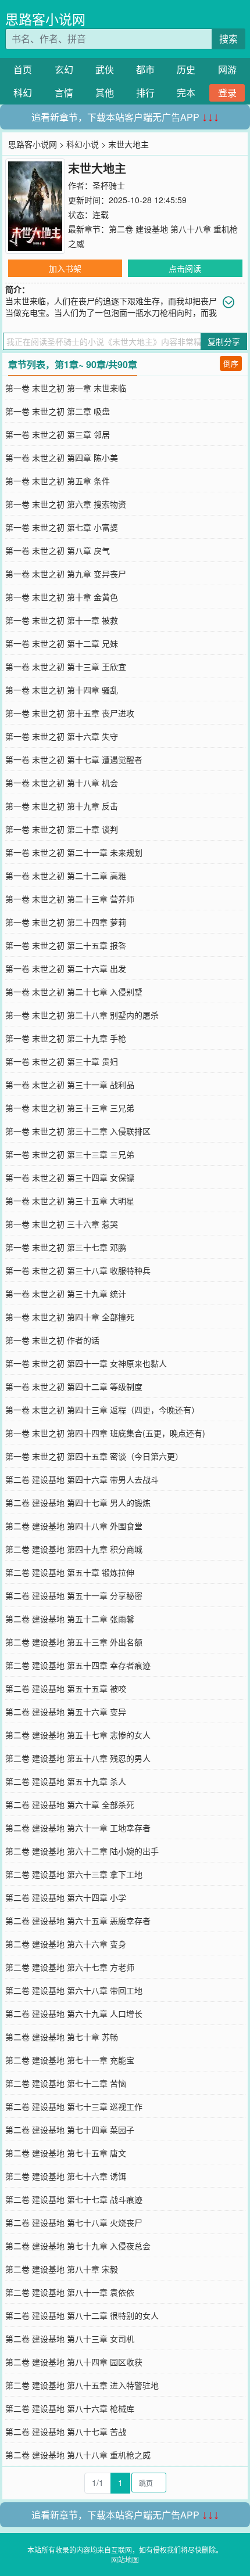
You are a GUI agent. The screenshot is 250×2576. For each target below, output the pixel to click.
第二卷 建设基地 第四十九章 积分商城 (74, 1549)
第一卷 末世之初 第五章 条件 (58, 481)
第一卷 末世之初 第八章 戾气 (58, 550)
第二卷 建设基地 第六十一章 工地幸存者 (78, 1828)
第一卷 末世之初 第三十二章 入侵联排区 (78, 1131)
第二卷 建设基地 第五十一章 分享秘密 (74, 1595)
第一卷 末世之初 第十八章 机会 (62, 783)
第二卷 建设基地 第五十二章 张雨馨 (70, 1619)
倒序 (231, 363)
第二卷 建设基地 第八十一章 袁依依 (70, 2292)
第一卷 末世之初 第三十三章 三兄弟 (70, 1108)
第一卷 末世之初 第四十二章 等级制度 (74, 1386)
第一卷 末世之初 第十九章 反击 (62, 806)
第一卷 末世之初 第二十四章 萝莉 (66, 922)
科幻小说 (83, 144)
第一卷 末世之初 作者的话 (52, 1340)
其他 (105, 93)
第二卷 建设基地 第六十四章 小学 (66, 1897)
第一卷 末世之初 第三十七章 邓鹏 (66, 1247)
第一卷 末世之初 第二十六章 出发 (66, 968)
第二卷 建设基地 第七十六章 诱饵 (66, 2176)
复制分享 (224, 341)
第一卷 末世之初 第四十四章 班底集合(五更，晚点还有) (105, 1433)
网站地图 (125, 2559)
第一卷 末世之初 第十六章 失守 (62, 736)
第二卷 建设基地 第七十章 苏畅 (62, 2037)
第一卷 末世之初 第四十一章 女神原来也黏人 (86, 1363)
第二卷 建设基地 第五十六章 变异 (66, 1712)
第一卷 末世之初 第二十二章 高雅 (66, 876)
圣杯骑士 (109, 185)
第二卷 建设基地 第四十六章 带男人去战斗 (82, 1479)
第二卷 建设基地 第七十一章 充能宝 (70, 2060)
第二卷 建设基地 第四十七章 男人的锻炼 (78, 1503)
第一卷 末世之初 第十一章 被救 (62, 620)
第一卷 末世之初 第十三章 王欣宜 (66, 666)
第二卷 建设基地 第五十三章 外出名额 (74, 1642)
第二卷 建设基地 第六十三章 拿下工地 (74, 1874)
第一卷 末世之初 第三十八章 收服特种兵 (78, 1270)
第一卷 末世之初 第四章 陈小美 (62, 457)
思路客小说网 (45, 19)
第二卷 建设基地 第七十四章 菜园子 (70, 2130)
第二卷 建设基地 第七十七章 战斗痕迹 (74, 2199)
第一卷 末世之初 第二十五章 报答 (66, 945)
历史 (186, 69)
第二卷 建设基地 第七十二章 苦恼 (66, 2083)
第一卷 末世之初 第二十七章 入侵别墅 (74, 992)
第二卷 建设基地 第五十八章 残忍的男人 (78, 1758)
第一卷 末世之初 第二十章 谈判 (62, 829)
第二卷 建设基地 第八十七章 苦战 (66, 2431)
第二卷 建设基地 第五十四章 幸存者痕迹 (78, 1665)
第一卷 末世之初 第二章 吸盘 (58, 411)
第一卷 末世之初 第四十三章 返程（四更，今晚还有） (102, 1410)
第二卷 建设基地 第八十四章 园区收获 (74, 2362)
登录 (227, 93)
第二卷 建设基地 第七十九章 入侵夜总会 (78, 2246)
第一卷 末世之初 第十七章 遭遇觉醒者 (74, 759)
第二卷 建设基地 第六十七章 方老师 (70, 1967)
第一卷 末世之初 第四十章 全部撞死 (70, 1317)
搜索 (228, 39)
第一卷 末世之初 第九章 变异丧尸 (66, 574)
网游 (227, 69)
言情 (64, 93)
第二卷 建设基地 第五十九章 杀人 (66, 1781)
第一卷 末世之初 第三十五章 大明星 (70, 1201)
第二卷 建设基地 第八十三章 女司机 (70, 2339)
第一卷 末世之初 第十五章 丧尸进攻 (70, 713)
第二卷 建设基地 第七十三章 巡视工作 (74, 2106)
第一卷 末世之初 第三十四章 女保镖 (70, 1177)
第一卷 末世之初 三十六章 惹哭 (62, 1224)
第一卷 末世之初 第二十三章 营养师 (70, 899)
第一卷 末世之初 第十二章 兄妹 (62, 643)
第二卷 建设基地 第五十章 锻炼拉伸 (70, 1572)
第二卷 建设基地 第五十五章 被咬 (66, 1688)
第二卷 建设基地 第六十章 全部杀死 (70, 1804)
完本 (186, 93)
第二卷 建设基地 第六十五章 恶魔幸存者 (78, 1921)
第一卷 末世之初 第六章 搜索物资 (66, 504)
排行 (145, 93)
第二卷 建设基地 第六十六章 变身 (66, 1944)
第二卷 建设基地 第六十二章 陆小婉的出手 (82, 1851)
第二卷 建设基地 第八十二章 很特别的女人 (82, 2315)
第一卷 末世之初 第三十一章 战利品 (70, 1085)
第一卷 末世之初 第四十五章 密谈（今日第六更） (94, 1456)
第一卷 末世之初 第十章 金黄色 (62, 597)
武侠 (105, 69)
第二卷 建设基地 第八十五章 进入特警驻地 (82, 2385)
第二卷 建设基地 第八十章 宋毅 (62, 2269)
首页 (23, 69)
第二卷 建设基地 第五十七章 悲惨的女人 (78, 1735)
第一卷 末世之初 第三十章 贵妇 (62, 1061)
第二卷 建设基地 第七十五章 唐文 (66, 2153)
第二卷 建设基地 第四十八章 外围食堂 (74, 1526)
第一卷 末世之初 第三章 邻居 (58, 434)
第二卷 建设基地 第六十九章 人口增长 (74, 2013)
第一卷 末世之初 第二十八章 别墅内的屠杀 (82, 1015)
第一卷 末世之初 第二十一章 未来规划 (74, 852)
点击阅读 (185, 268)
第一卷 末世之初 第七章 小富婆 (62, 527)
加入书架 (65, 268)
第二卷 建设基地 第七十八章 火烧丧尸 (74, 2222)
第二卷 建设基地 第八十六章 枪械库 (70, 2408)
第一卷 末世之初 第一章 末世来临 (66, 388)
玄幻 (64, 69)
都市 (145, 69)
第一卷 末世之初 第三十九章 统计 (66, 1294)
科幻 (23, 93)
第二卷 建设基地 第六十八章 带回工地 (74, 1990)
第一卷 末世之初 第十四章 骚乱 (62, 690)
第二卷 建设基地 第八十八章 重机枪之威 (78, 2455)
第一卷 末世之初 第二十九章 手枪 (66, 1038)
